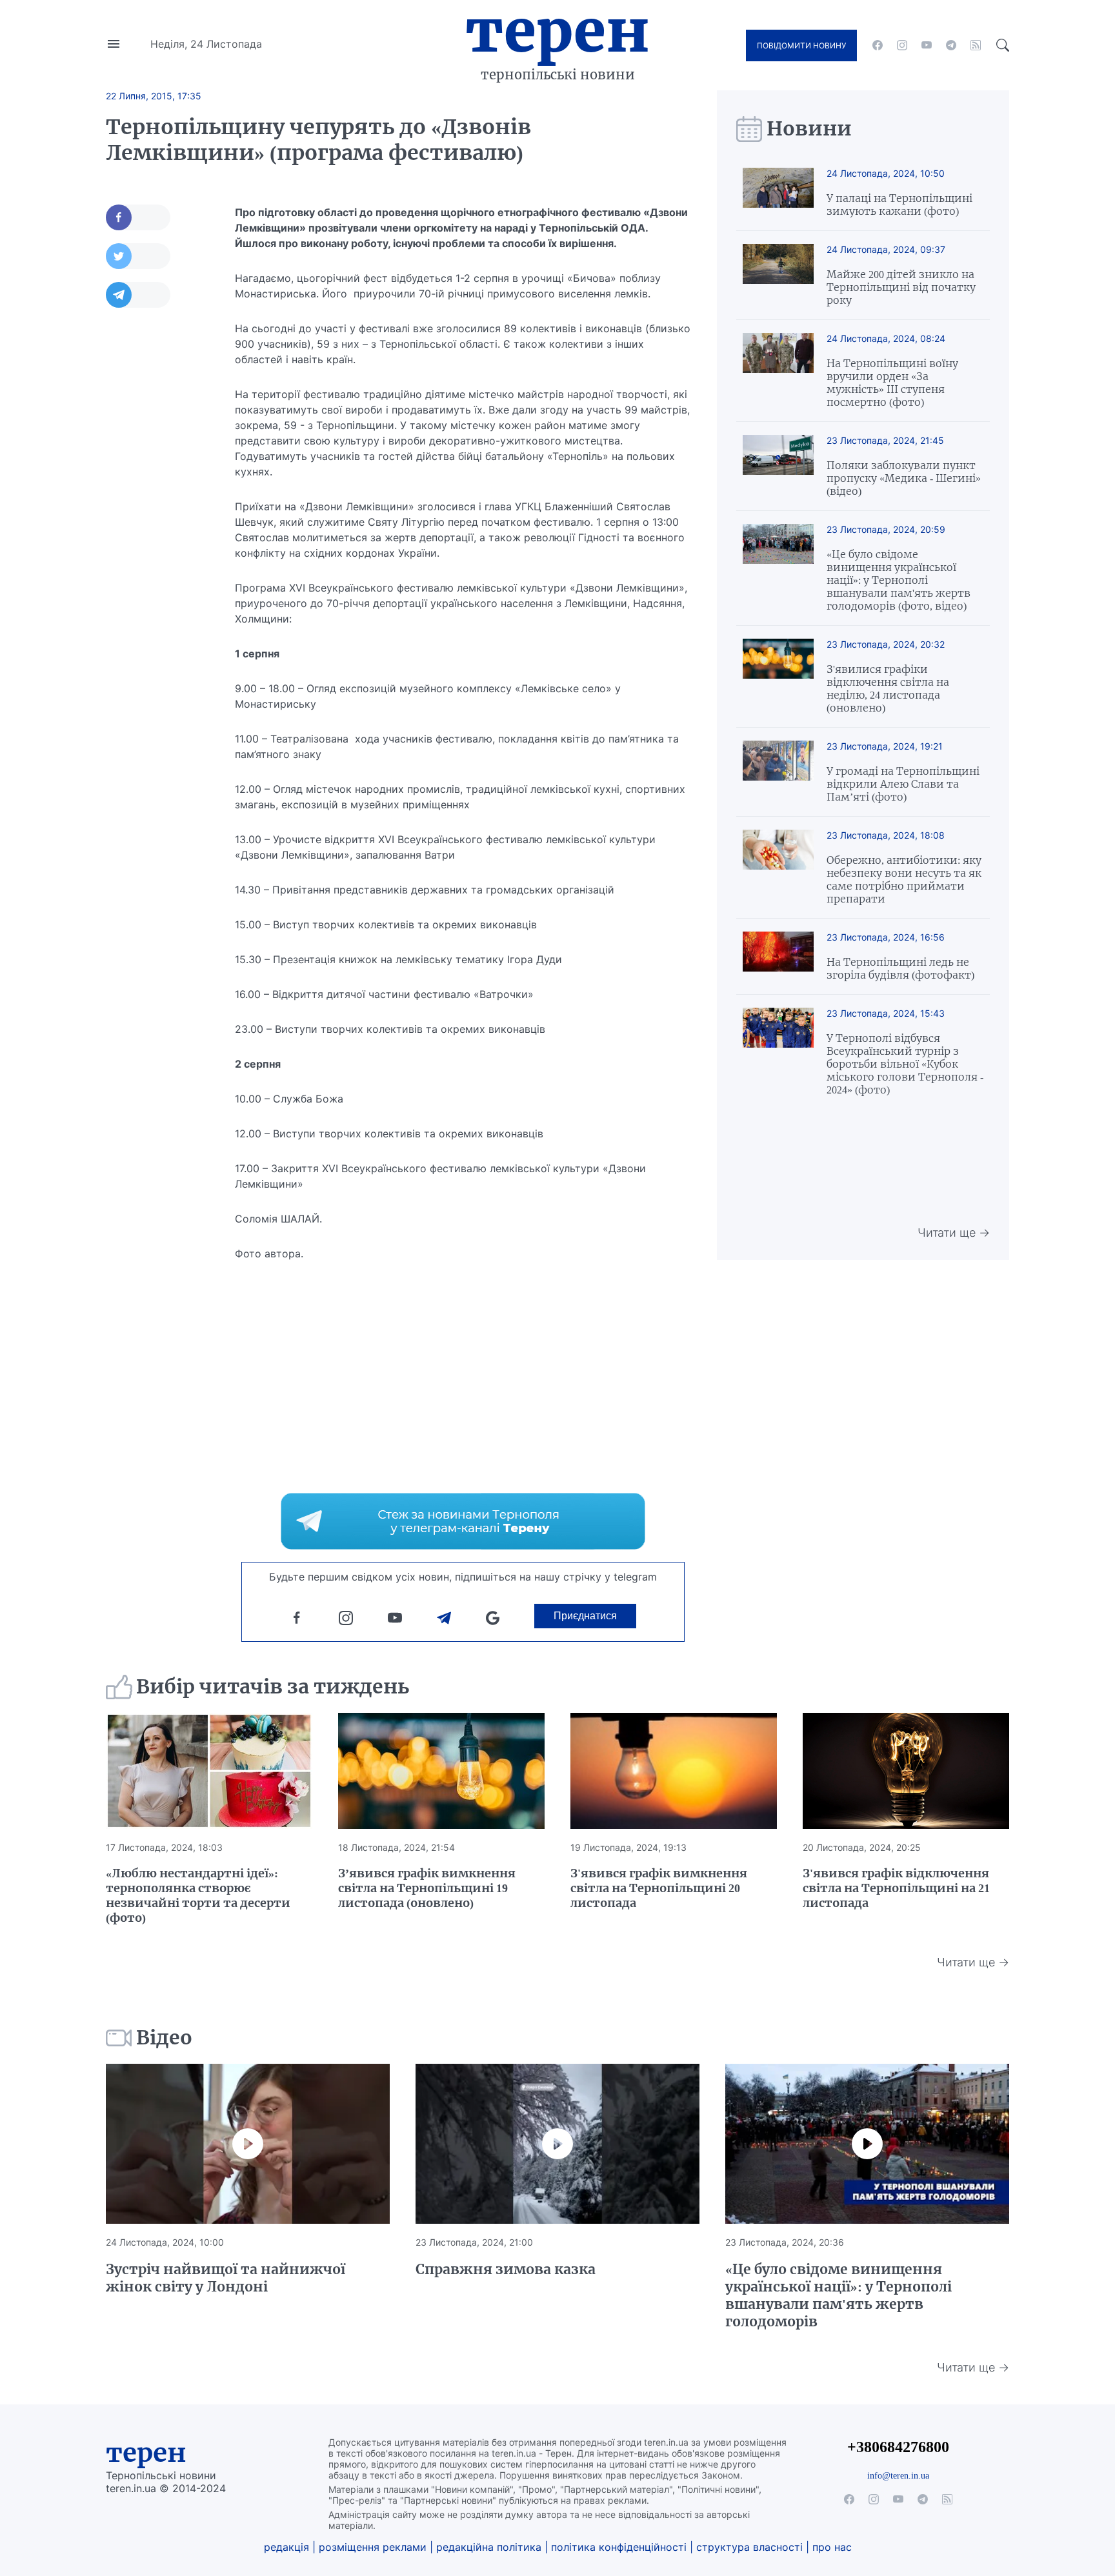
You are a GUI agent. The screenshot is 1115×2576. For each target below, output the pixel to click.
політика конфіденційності (619, 2547)
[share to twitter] (138, 256)
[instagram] (902, 45)
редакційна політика (489, 2547)
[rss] (976, 45)
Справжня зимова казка (506, 2269)
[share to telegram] (138, 295)
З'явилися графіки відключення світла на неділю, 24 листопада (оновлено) (888, 688)
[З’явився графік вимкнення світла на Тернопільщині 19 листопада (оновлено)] (441, 1771)
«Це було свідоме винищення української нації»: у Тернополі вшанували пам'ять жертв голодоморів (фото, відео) (899, 580)
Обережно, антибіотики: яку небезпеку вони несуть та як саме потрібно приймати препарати (904, 879)
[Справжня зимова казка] (557, 2144)
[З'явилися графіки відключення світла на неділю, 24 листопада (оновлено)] (778, 676)
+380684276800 (898, 2447)
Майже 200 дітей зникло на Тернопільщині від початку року (901, 287)
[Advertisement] (157, 514)
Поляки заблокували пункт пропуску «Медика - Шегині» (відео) (904, 478)
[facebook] (878, 45)
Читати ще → (954, 1233)
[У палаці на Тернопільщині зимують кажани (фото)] (778, 193)
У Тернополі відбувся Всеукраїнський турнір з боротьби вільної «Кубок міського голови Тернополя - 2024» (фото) (905, 1064)
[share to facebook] (138, 217)
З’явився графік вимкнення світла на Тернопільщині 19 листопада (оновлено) (427, 1888)
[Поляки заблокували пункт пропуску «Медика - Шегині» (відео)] (778, 466)
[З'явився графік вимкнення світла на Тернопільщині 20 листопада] (674, 1771)
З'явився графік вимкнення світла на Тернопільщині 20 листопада (659, 1888)
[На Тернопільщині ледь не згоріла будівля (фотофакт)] (778, 956)
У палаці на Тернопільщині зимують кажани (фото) (899, 205)
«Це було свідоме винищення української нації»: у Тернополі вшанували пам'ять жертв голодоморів (839, 2295)
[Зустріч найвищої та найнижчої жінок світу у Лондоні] (248, 2144)
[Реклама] (463, 1521)
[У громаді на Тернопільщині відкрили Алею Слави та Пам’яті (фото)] (778, 772)
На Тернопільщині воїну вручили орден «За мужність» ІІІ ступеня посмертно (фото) (892, 383)
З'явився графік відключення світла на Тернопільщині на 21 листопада (896, 1888)
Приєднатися (585, 1616)
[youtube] (927, 45)
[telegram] (951, 45)
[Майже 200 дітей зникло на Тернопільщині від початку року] (778, 275)
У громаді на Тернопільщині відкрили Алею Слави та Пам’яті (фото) (903, 784)
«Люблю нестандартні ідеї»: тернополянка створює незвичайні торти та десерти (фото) (198, 1895)
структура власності (749, 2547)
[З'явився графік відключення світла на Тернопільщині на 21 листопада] (906, 1771)
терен (146, 2453)
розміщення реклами (373, 2547)
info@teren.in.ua (898, 2475)
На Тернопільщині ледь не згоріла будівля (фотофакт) (900, 968)
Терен (557, 31)
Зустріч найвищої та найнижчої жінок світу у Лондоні (226, 2278)
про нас (832, 2547)
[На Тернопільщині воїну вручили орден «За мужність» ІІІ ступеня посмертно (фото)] (778, 371)
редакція (286, 2547)
